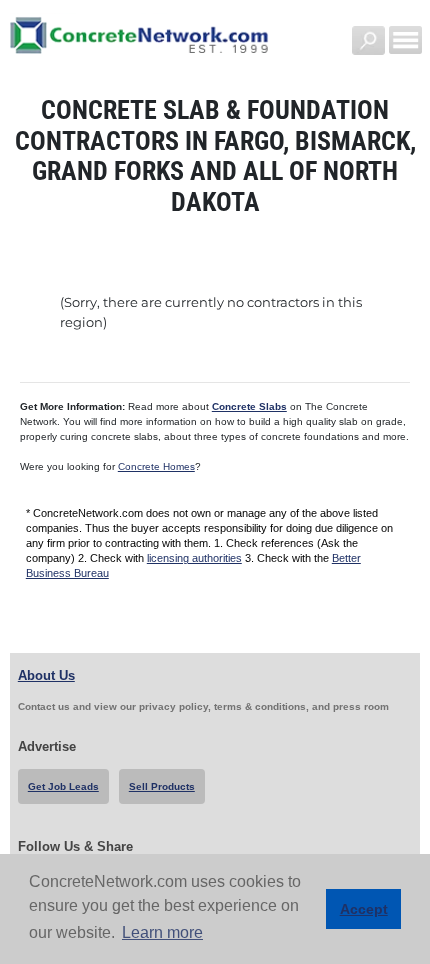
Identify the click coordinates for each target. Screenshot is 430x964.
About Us (46, 675)
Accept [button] (364, 909)
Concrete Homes (156, 466)
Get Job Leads (63, 786)
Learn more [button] (162, 932)
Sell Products (162, 786)
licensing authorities (194, 558)
